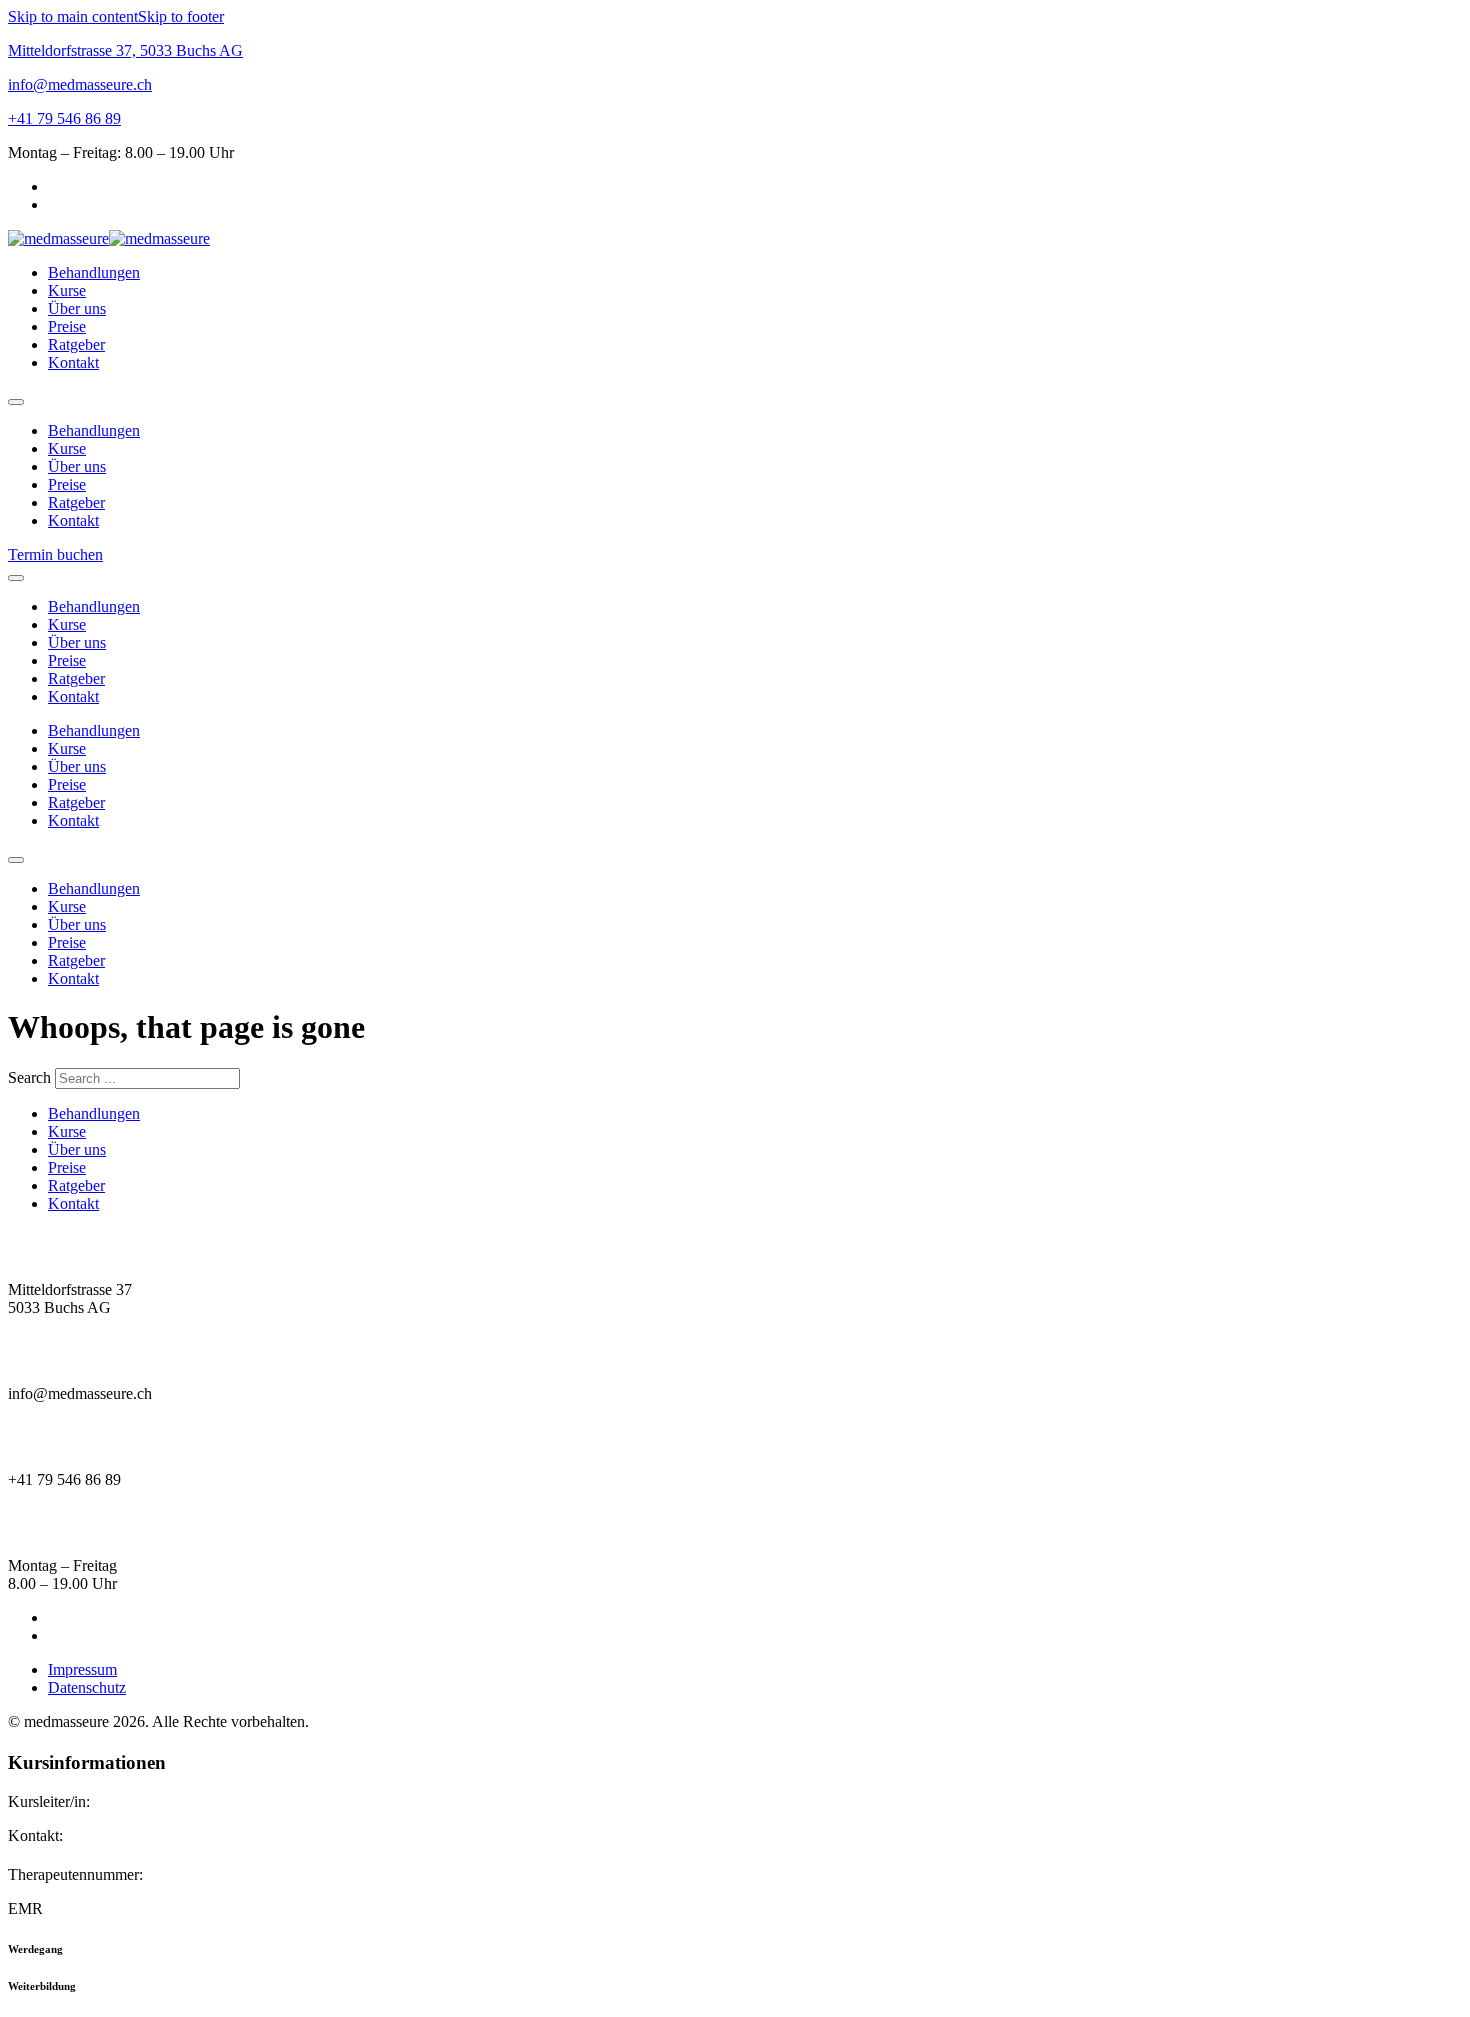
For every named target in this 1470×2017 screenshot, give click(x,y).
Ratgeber (76, 344)
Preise (67, 326)
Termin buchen (55, 554)
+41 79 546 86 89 (64, 118)
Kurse (67, 290)
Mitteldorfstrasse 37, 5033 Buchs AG (125, 50)
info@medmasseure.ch (80, 84)
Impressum (82, 1669)
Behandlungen (94, 272)
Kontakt (73, 362)
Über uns (77, 308)
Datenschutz (87, 1687)
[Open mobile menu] (16, 402)
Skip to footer (181, 16)
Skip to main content (73, 16)
